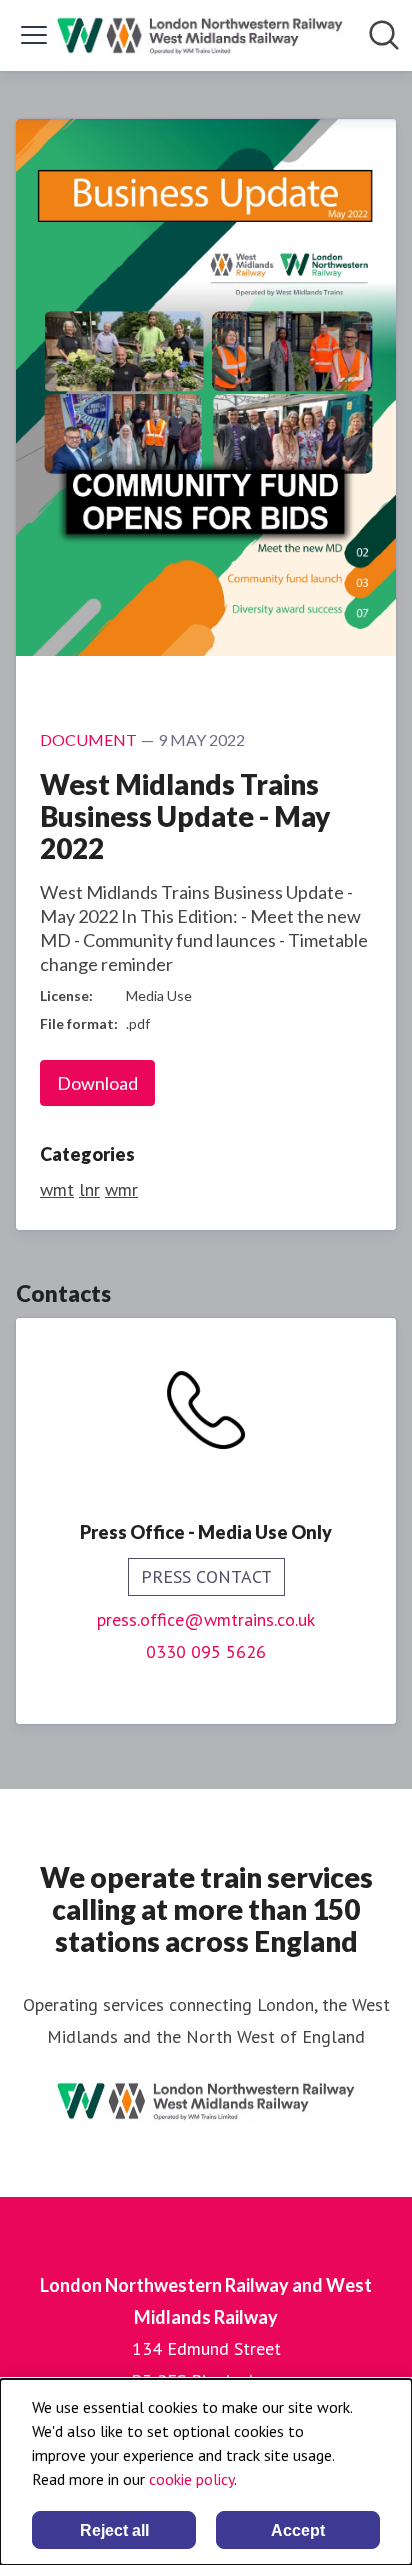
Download (97, 1083)
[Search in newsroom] (384, 35)
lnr (89, 1189)
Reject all (114, 2530)
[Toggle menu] (34, 35)
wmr (121, 1189)
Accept (298, 2530)
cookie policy (191, 2479)
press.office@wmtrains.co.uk (206, 1619)
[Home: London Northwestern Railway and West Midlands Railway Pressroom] (200, 35)
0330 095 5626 (206, 1651)
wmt (57, 1189)
